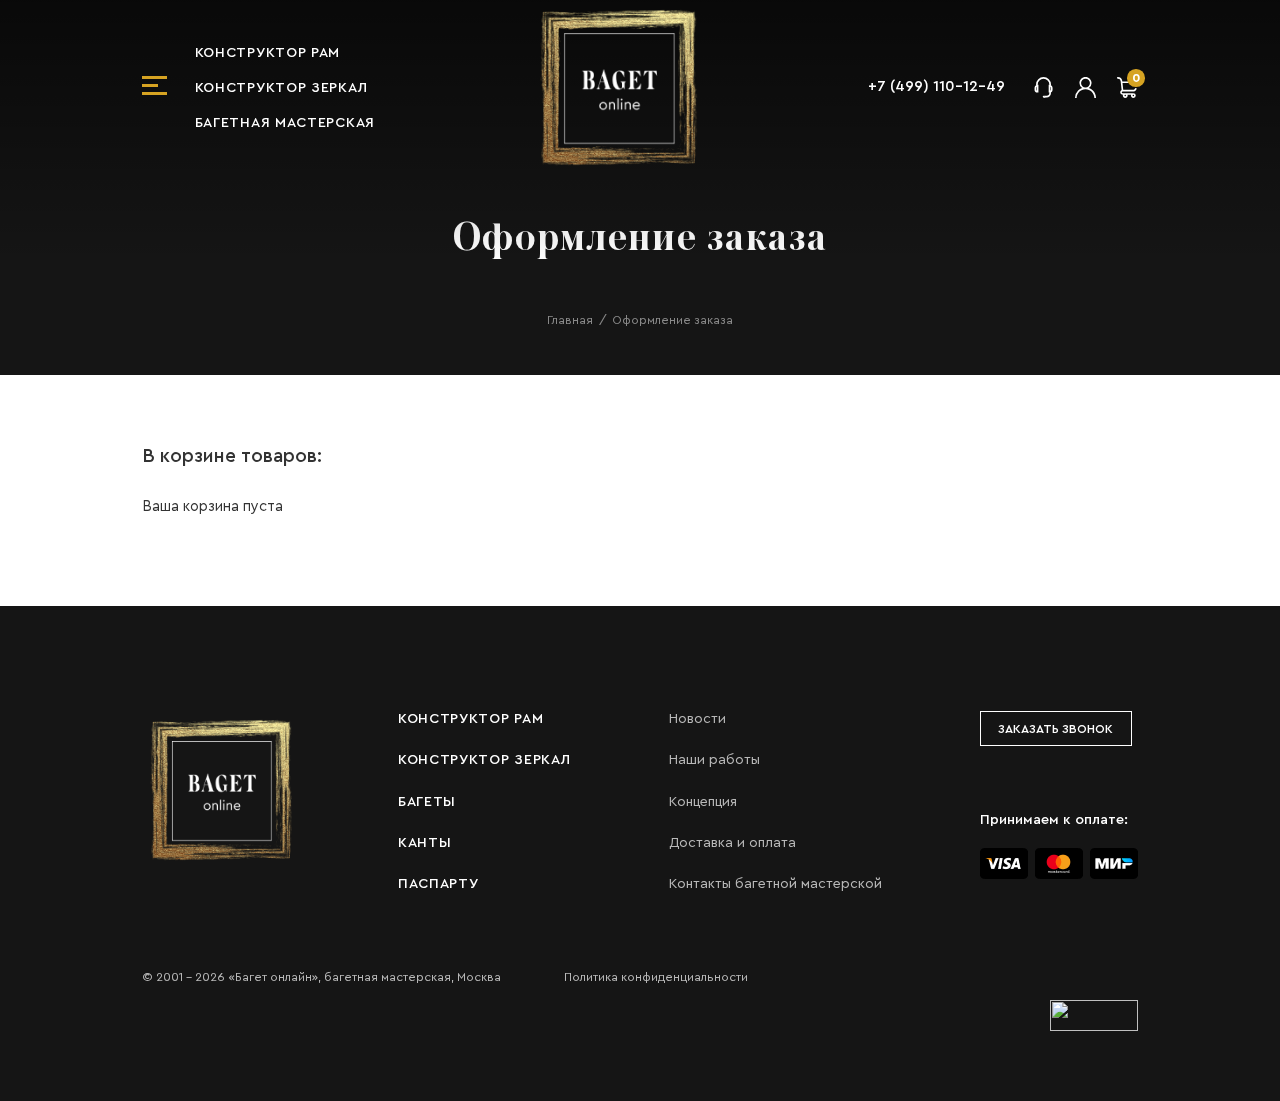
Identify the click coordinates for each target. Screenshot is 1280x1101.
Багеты (427, 802)
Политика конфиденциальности (656, 977)
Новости (697, 719)
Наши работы (714, 760)
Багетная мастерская (285, 123)
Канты (425, 843)
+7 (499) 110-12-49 (936, 86)
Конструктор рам (268, 53)
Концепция (703, 802)
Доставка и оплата (732, 843)
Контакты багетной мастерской (775, 884)
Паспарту (438, 884)
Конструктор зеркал (281, 88)
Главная (570, 320)
